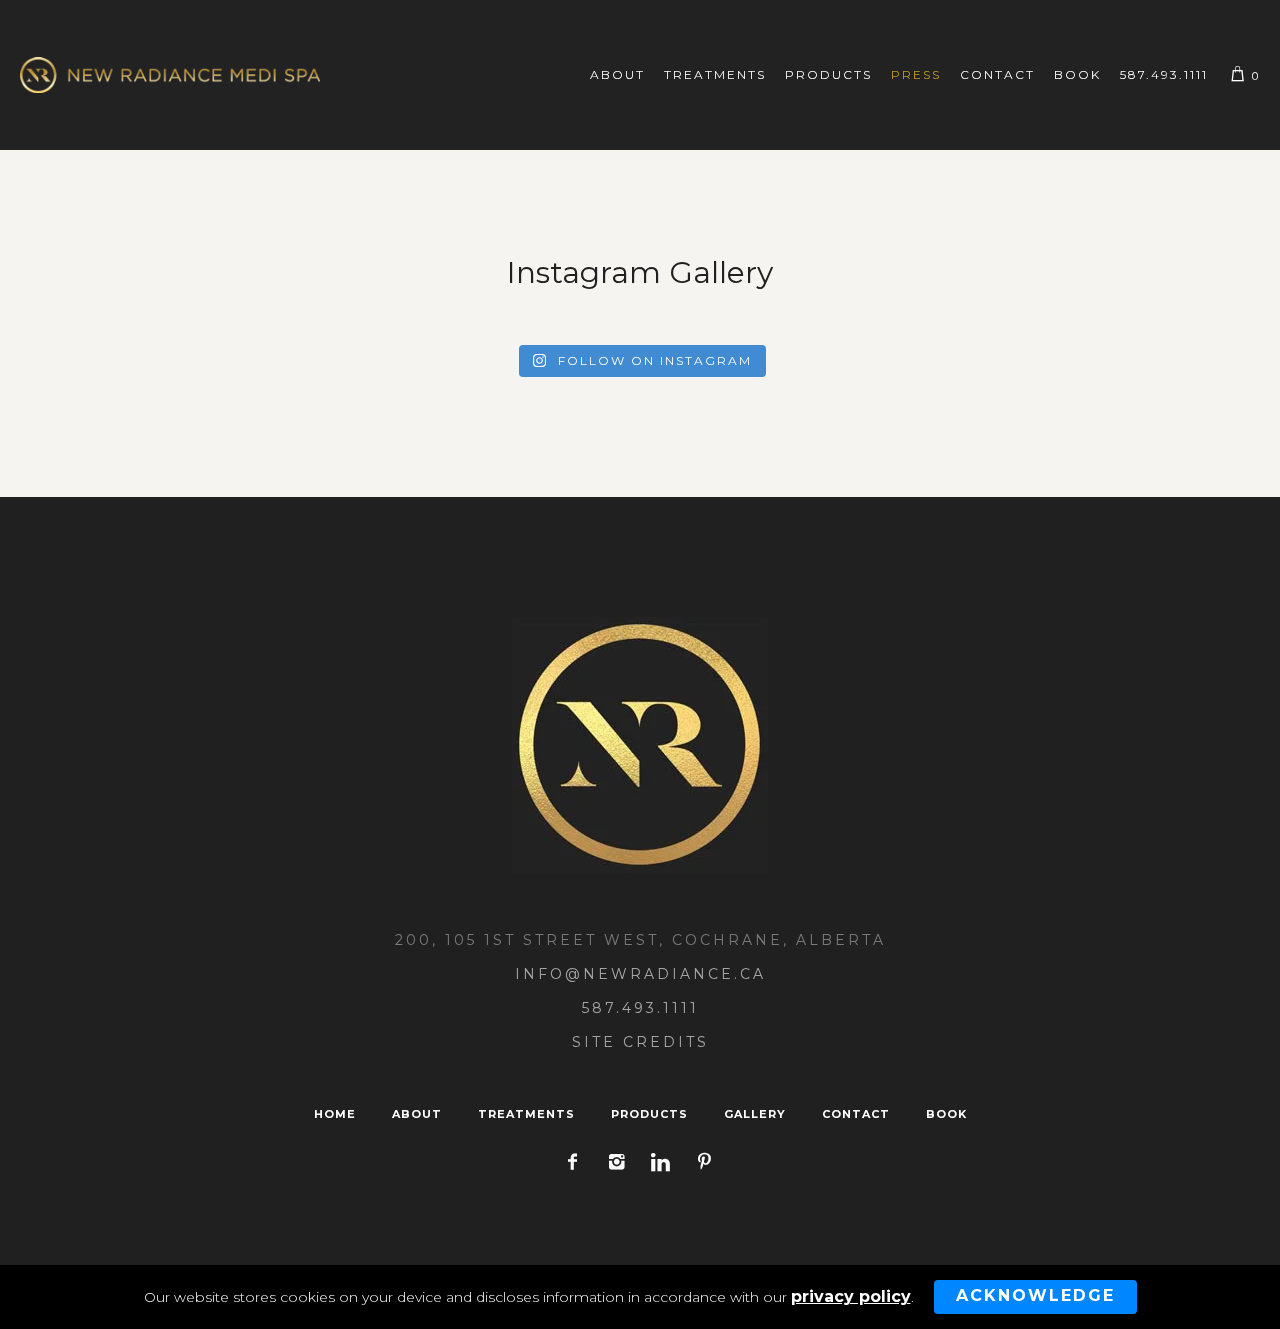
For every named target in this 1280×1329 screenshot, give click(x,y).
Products (649, 1114)
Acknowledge (1035, 1295)
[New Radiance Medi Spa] (640, 745)
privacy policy (851, 1296)
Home (335, 1114)
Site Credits (640, 1042)
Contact (856, 1114)
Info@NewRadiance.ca (640, 974)
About (417, 1114)
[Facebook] (572, 1162)
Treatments (526, 1114)
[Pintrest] (704, 1162)
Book (946, 1114)
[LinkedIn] (660, 1162)
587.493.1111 (640, 1008)
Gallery (755, 1114)
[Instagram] (616, 1162)
